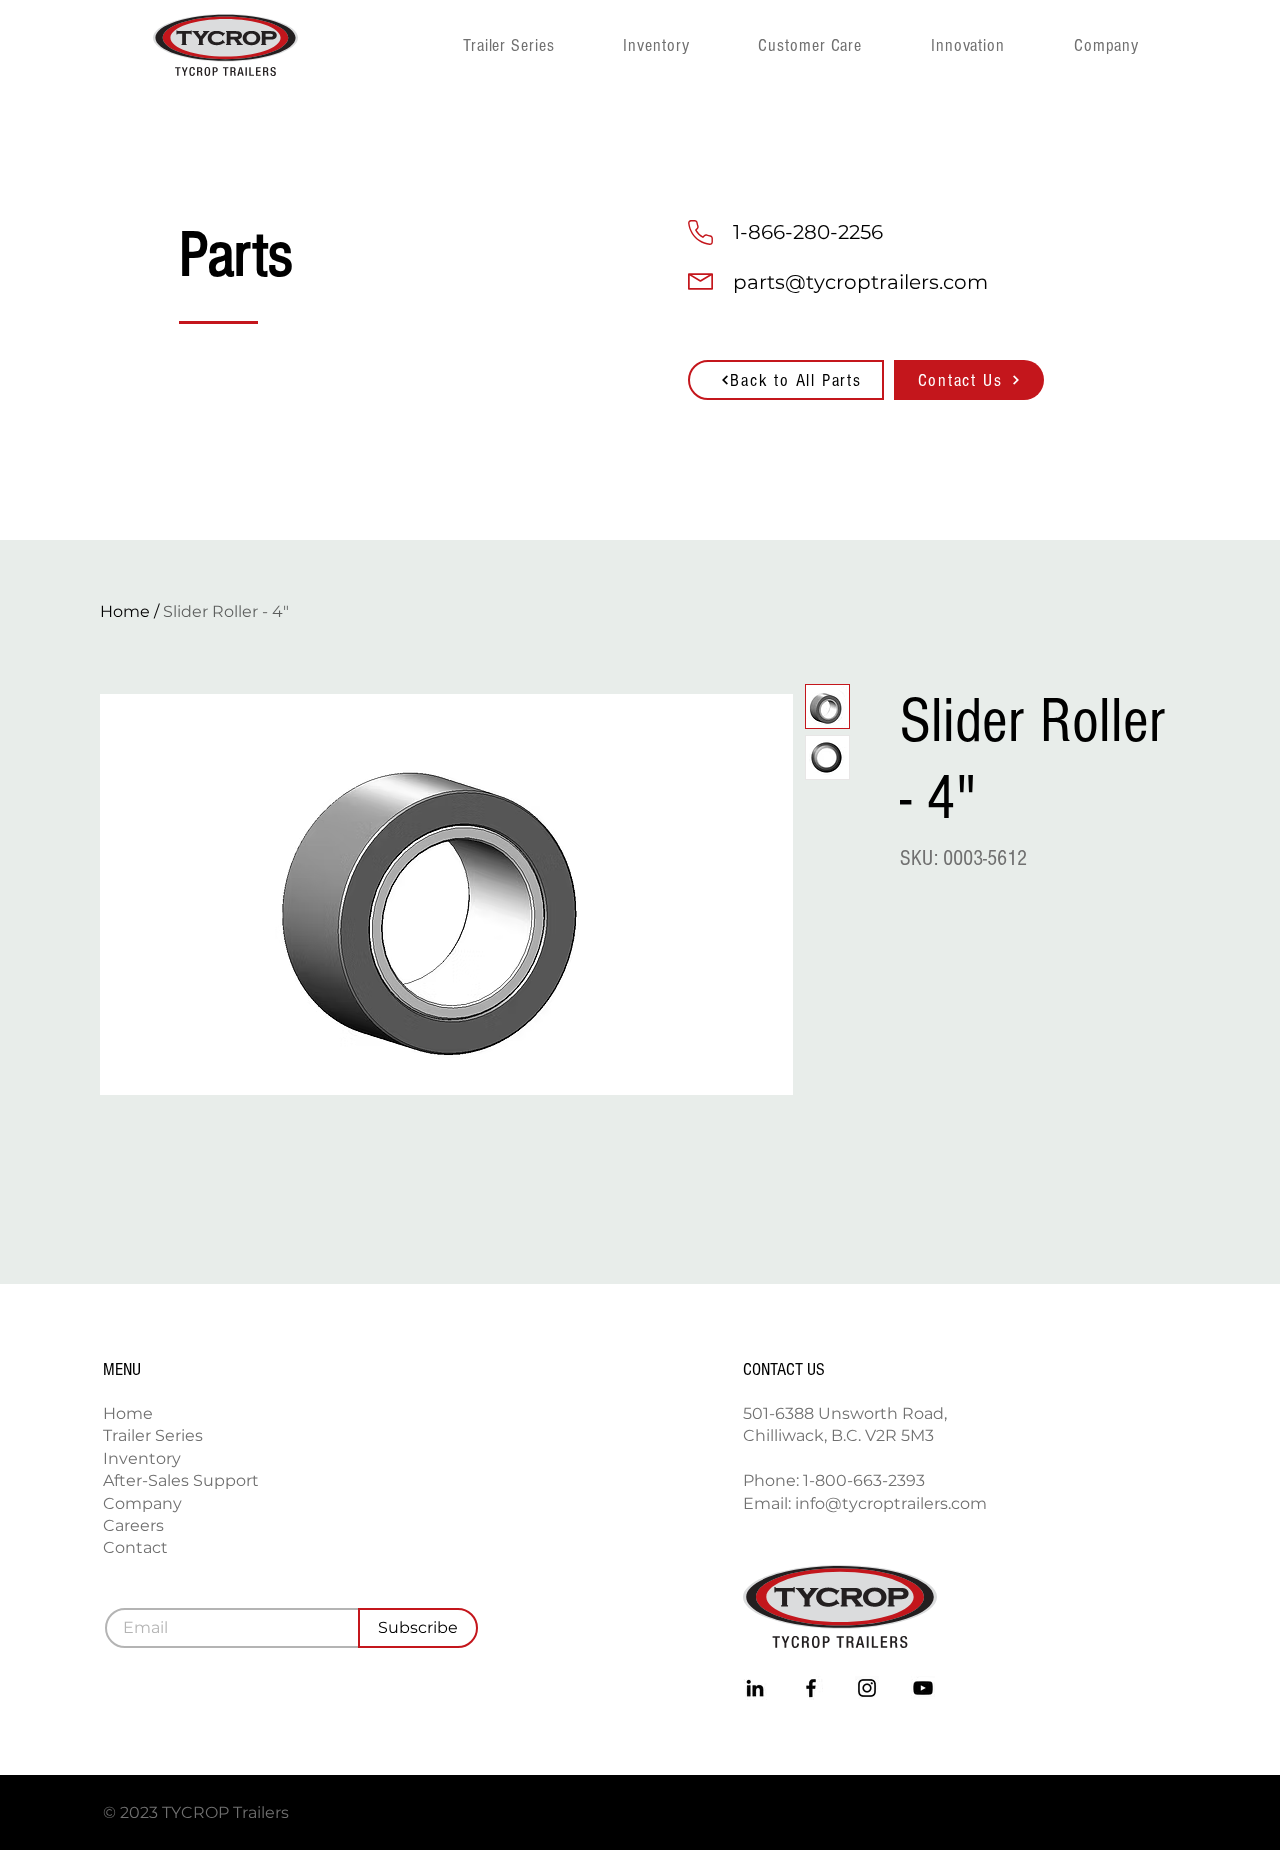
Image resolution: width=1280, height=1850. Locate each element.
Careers (133, 1525)
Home (125, 611)
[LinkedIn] (755, 1688)
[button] (1137, 45)
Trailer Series (153, 1435)
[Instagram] (867, 1688)
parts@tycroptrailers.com (860, 282)
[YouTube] (923, 1688)
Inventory (142, 1458)
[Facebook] (811, 1688)
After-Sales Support (181, 1480)
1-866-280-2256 (808, 232)
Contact (135, 1547)
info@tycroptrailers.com (891, 1503)
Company (142, 1503)
